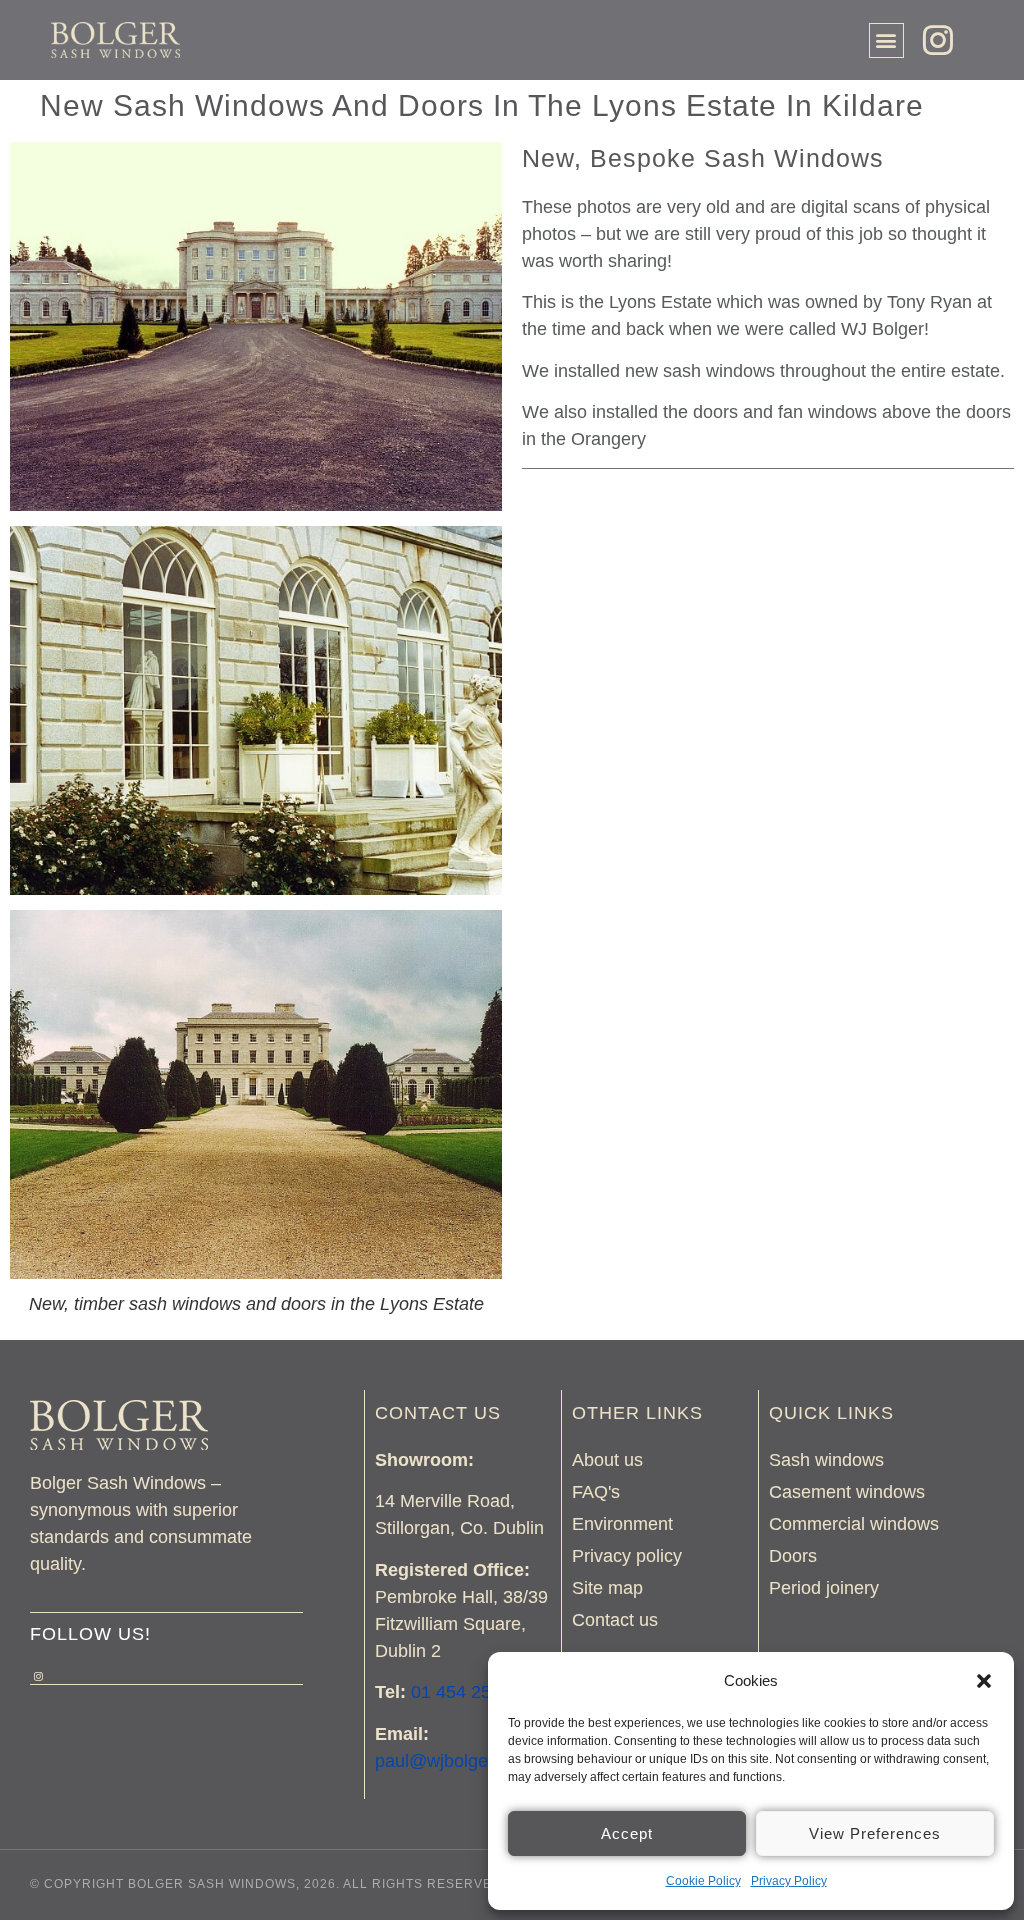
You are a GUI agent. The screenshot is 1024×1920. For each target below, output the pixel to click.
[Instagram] (938, 40)
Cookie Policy (703, 1881)
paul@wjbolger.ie (443, 1761)
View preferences (875, 1833)
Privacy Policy (789, 1881)
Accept (627, 1833)
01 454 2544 (461, 1692)
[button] (984, 1681)
